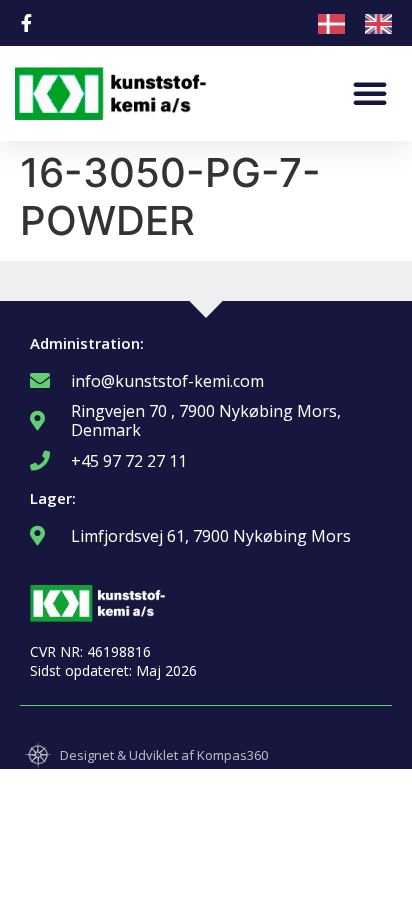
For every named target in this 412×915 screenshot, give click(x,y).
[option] (383, 24)
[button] (370, 93)
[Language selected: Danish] (365, 23)
